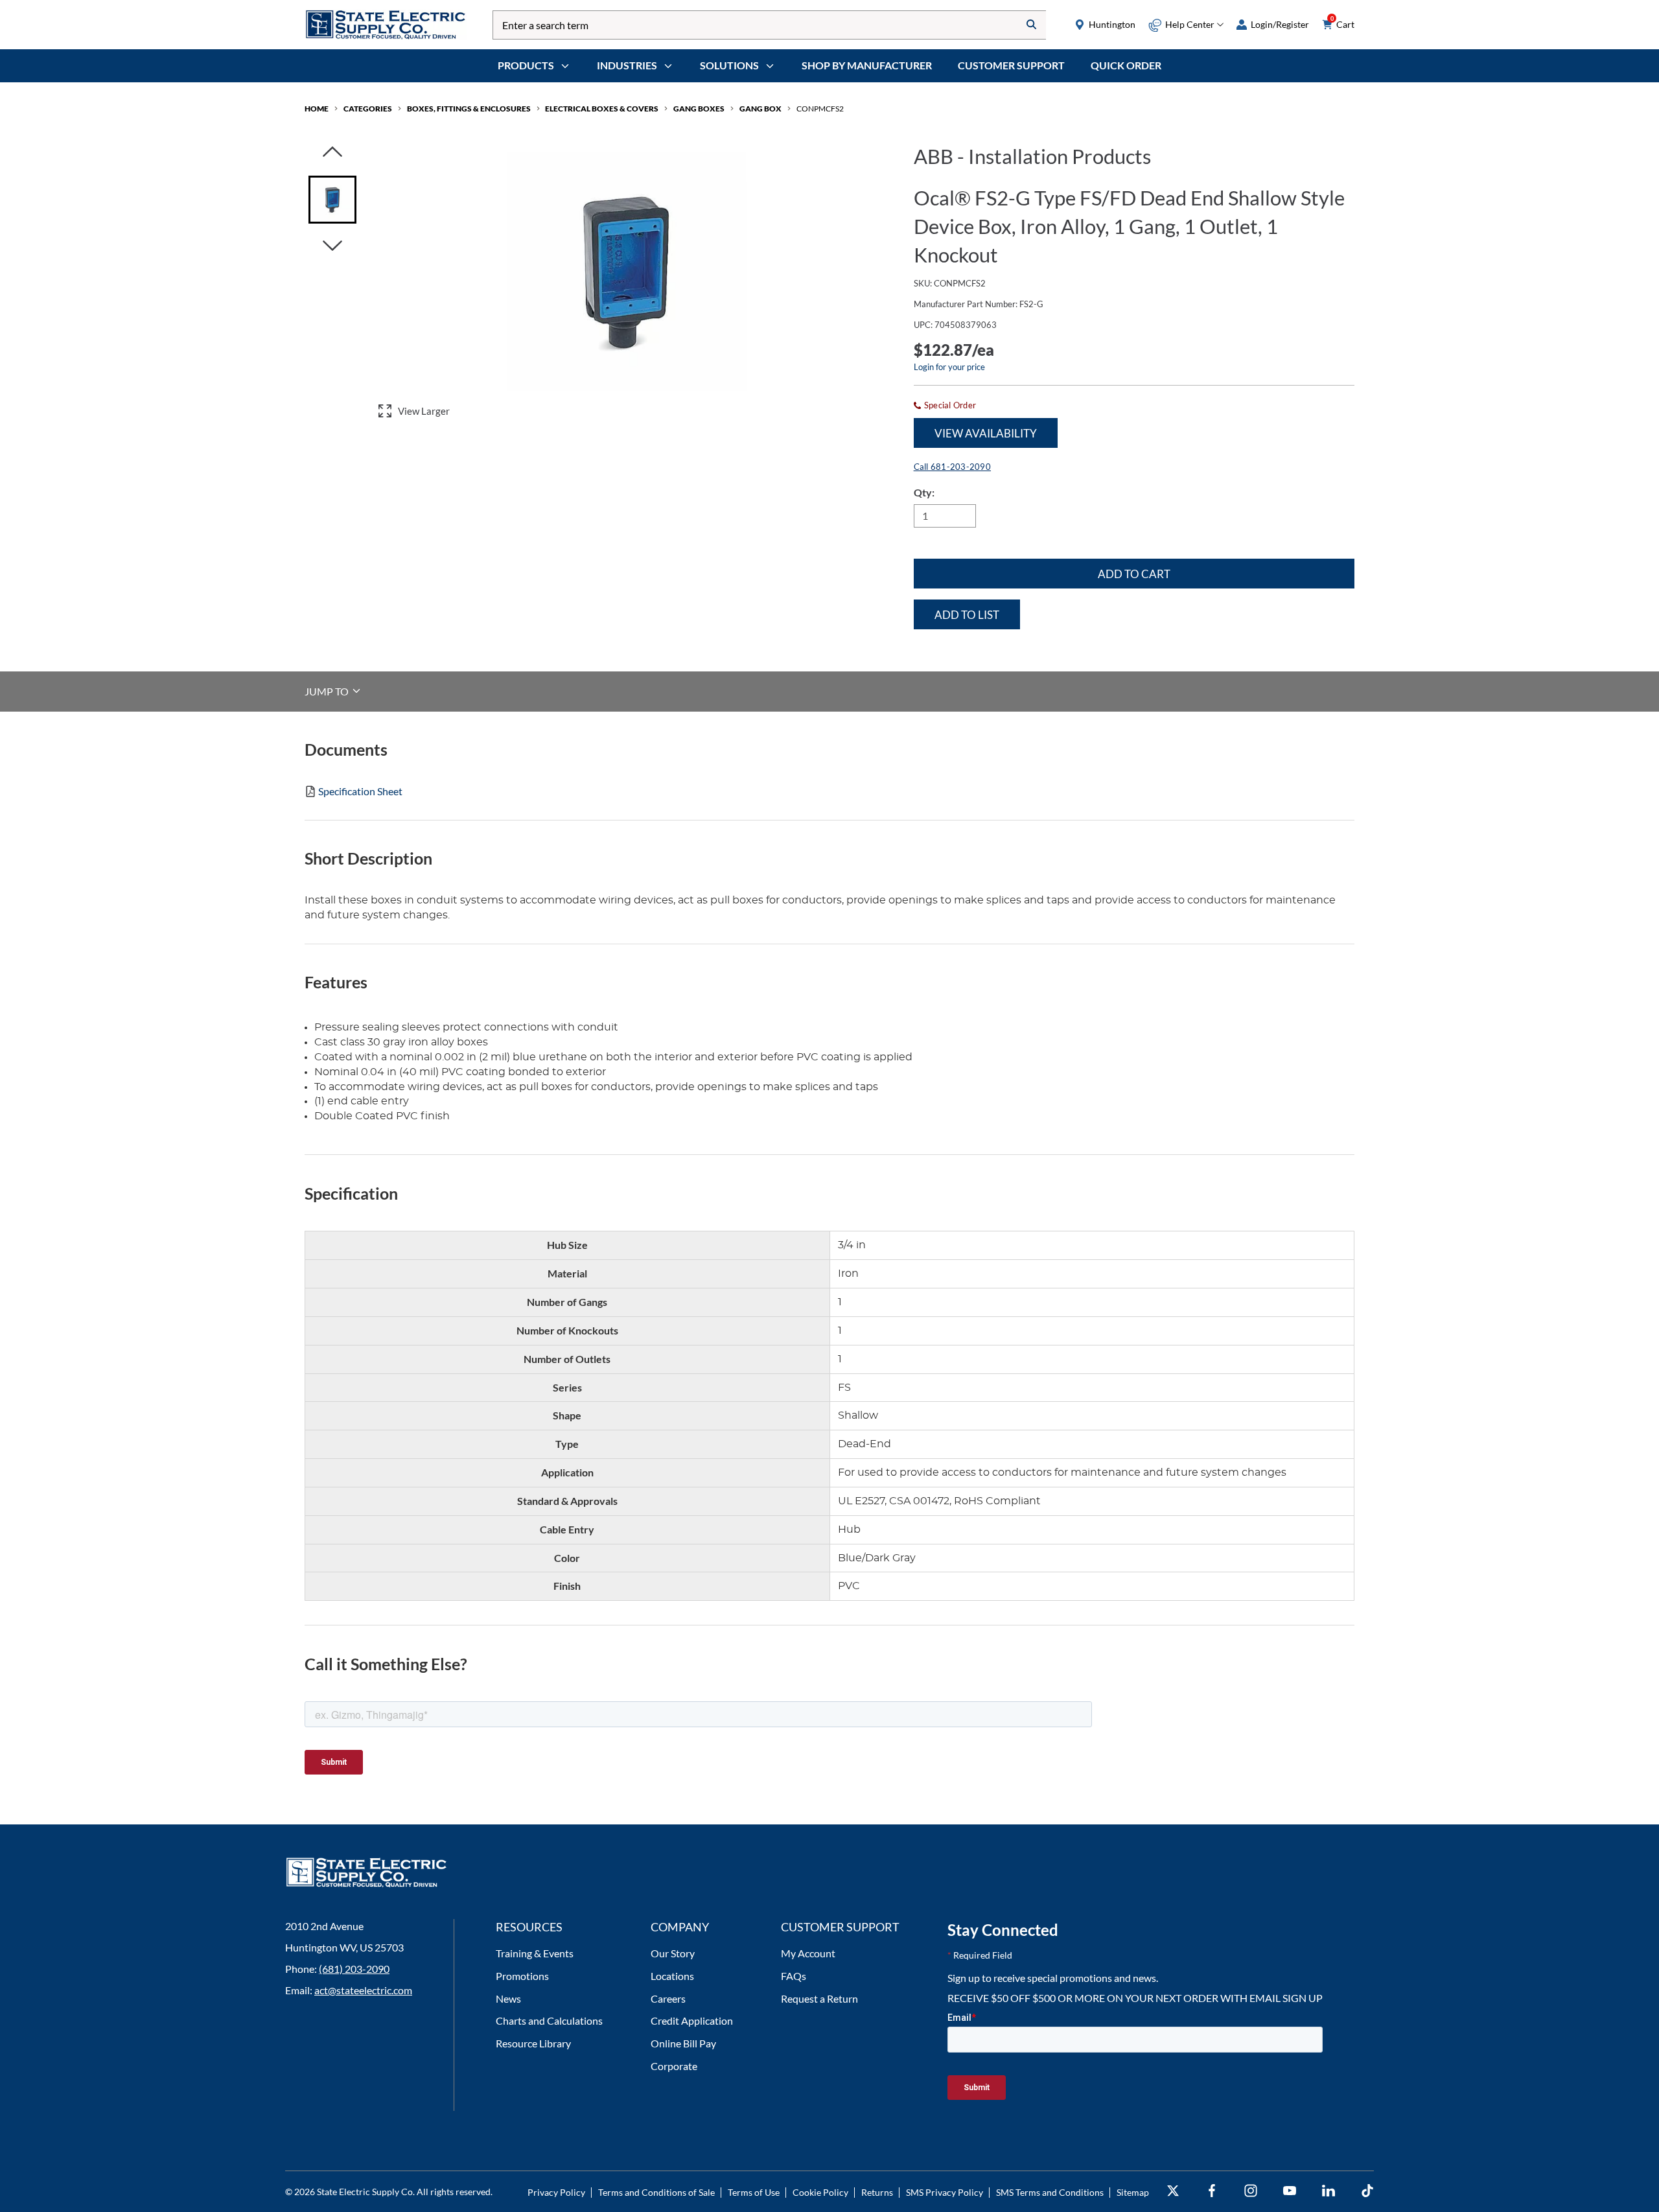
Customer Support (1011, 65)
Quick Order (1126, 65)
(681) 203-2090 (354, 1969)
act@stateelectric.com (363, 1990)
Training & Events (535, 1953)
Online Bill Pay (683, 2043)
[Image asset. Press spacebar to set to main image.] (332, 200)
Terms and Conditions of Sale (656, 2192)
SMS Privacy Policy (945, 2192)
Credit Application (692, 2020)
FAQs (794, 1976)
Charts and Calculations (549, 2020)
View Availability (986, 433)
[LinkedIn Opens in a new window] (1328, 2191)
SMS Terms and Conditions (1050, 2192)
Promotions (522, 1976)
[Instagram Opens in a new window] (1251, 2191)
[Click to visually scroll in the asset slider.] (332, 153)
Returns (877, 2192)
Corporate (674, 2066)
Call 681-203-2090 (952, 467)
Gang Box (760, 109)
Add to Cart (1134, 574)
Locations (672, 1976)
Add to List (967, 615)
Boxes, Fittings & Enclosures (469, 109)
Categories (368, 109)
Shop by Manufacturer (867, 65)
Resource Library (533, 2043)
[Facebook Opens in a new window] (1212, 2191)
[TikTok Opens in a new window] (1367, 2191)
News (508, 1998)
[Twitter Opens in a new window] (1173, 2191)
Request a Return (819, 1998)
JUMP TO (328, 691)
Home (317, 109)
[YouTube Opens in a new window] (1290, 2191)
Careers (668, 1998)
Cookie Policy (820, 2192)
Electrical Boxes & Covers (602, 109)
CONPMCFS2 (820, 109)
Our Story (673, 1953)
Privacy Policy (556, 2192)
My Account (808, 1953)
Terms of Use (754, 2192)
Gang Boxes (699, 109)
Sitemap (1133, 2192)
